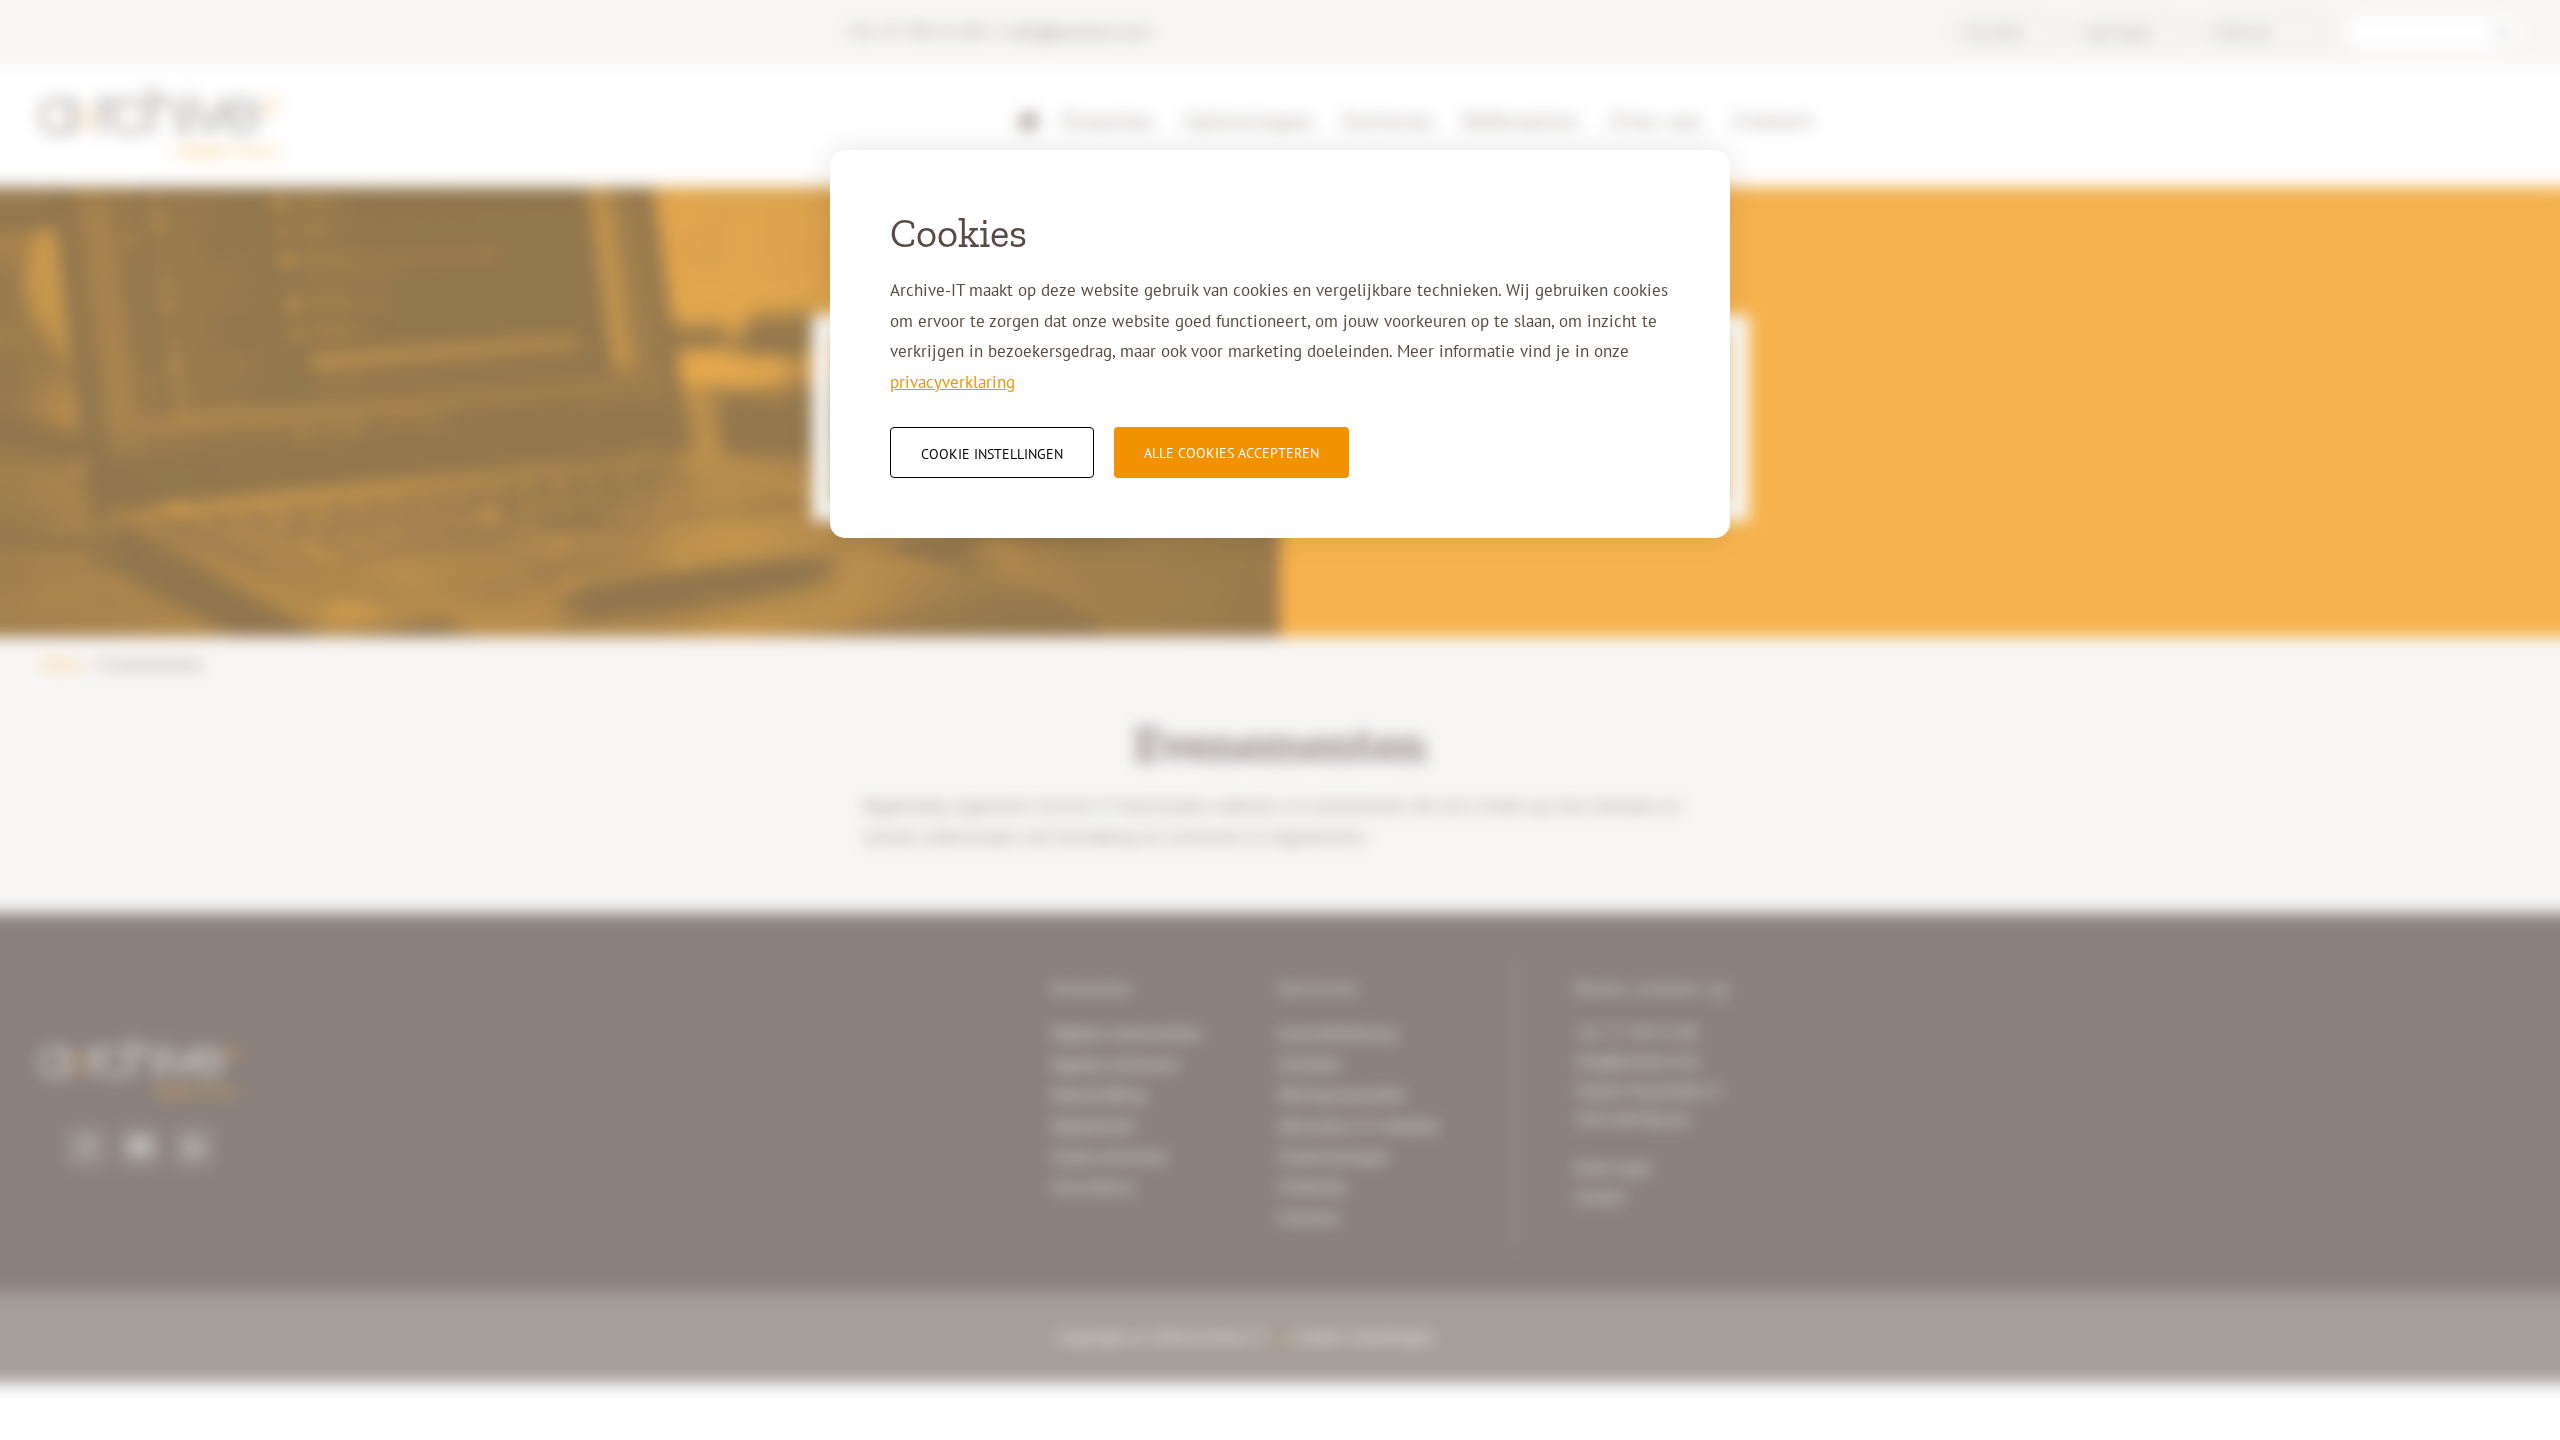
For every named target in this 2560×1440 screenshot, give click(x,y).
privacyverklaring (952, 382)
